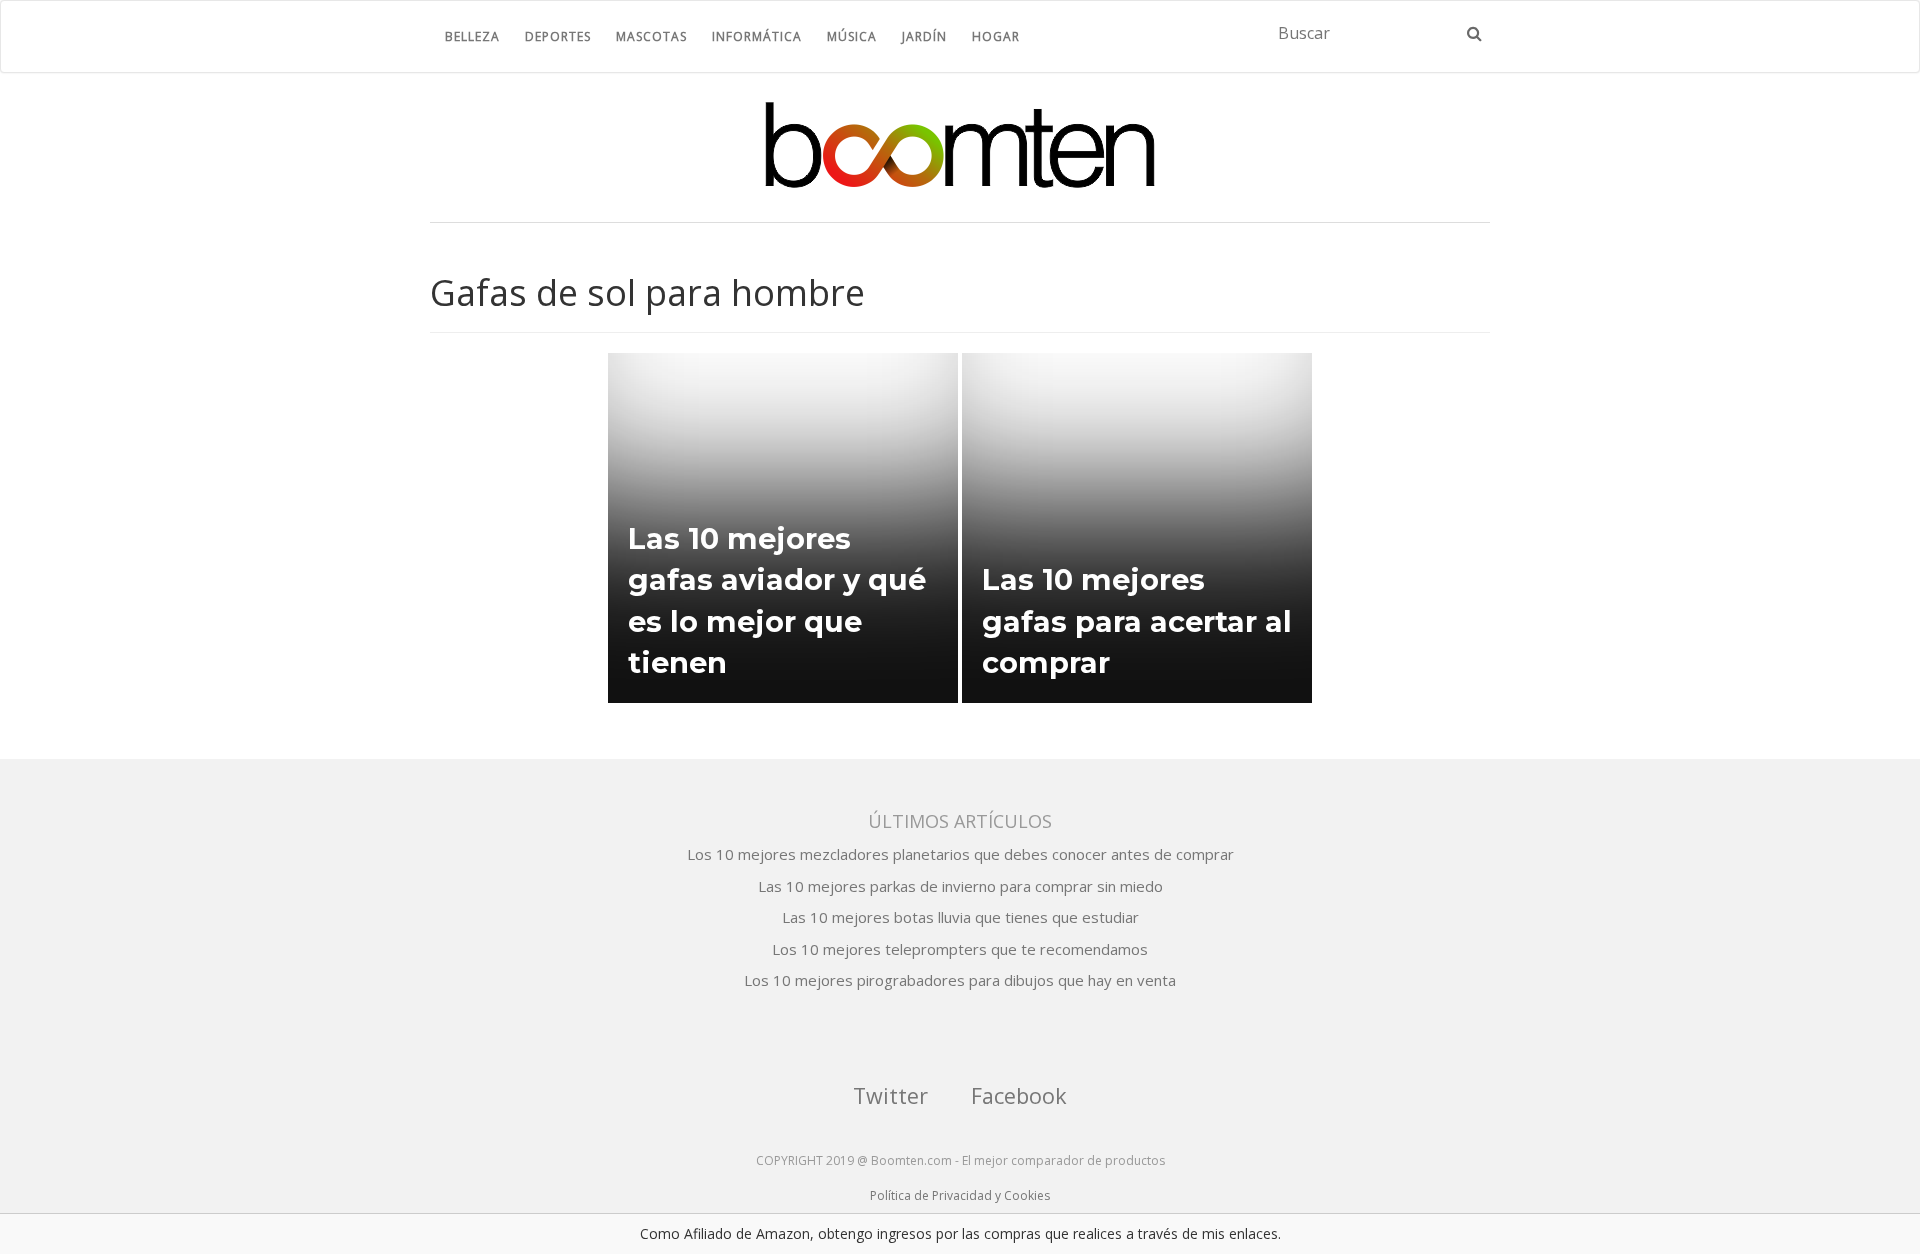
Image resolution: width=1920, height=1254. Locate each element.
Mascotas (651, 36)
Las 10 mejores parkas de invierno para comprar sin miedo (960, 886)
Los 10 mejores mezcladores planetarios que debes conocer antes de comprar (960, 854)
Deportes (558, 36)
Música (852, 36)
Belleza (472, 36)
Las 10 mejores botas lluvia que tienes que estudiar (960, 917)
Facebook (1019, 1095)
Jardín (924, 36)
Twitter (890, 1095)
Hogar (996, 36)
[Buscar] (1474, 33)
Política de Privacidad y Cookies (960, 1195)
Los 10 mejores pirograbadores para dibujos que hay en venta (960, 980)
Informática (757, 36)
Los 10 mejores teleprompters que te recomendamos (960, 949)
